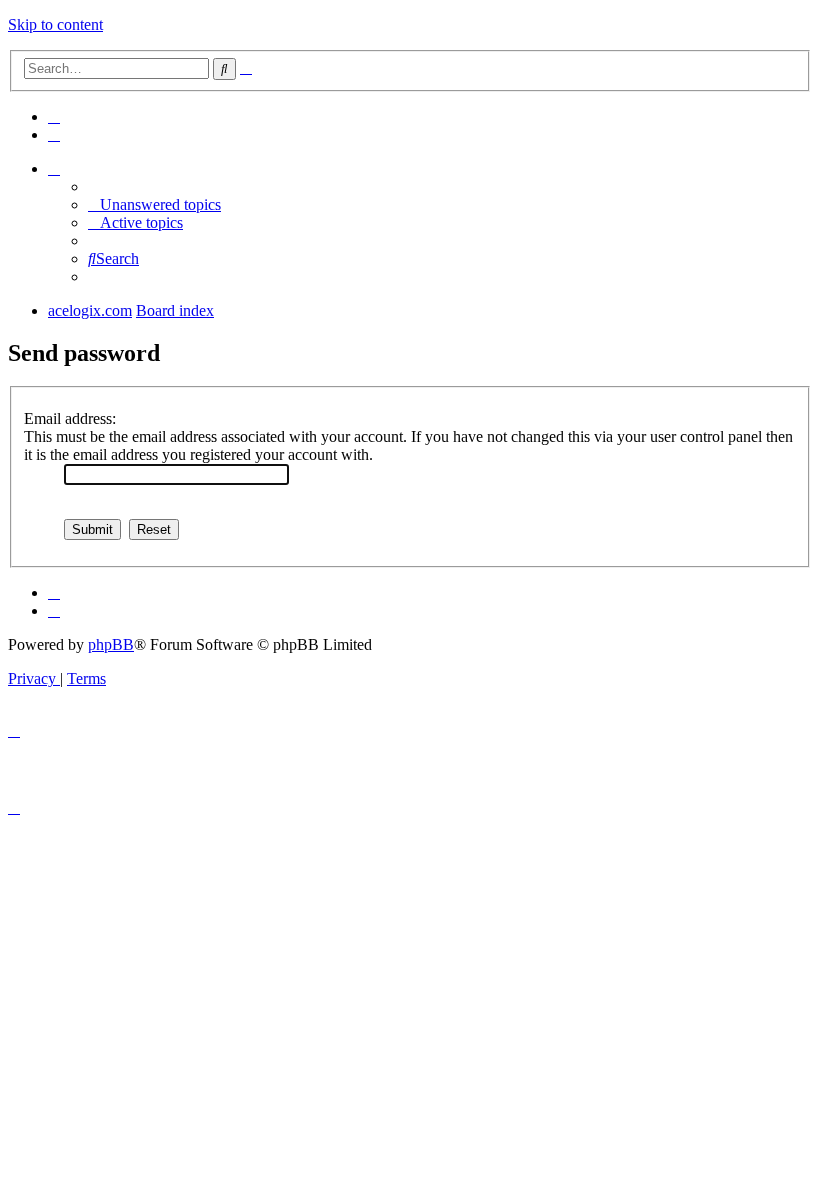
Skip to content (55, 24)
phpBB (111, 644)
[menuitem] (54, 116)
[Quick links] (54, 168)
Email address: (70, 418)
